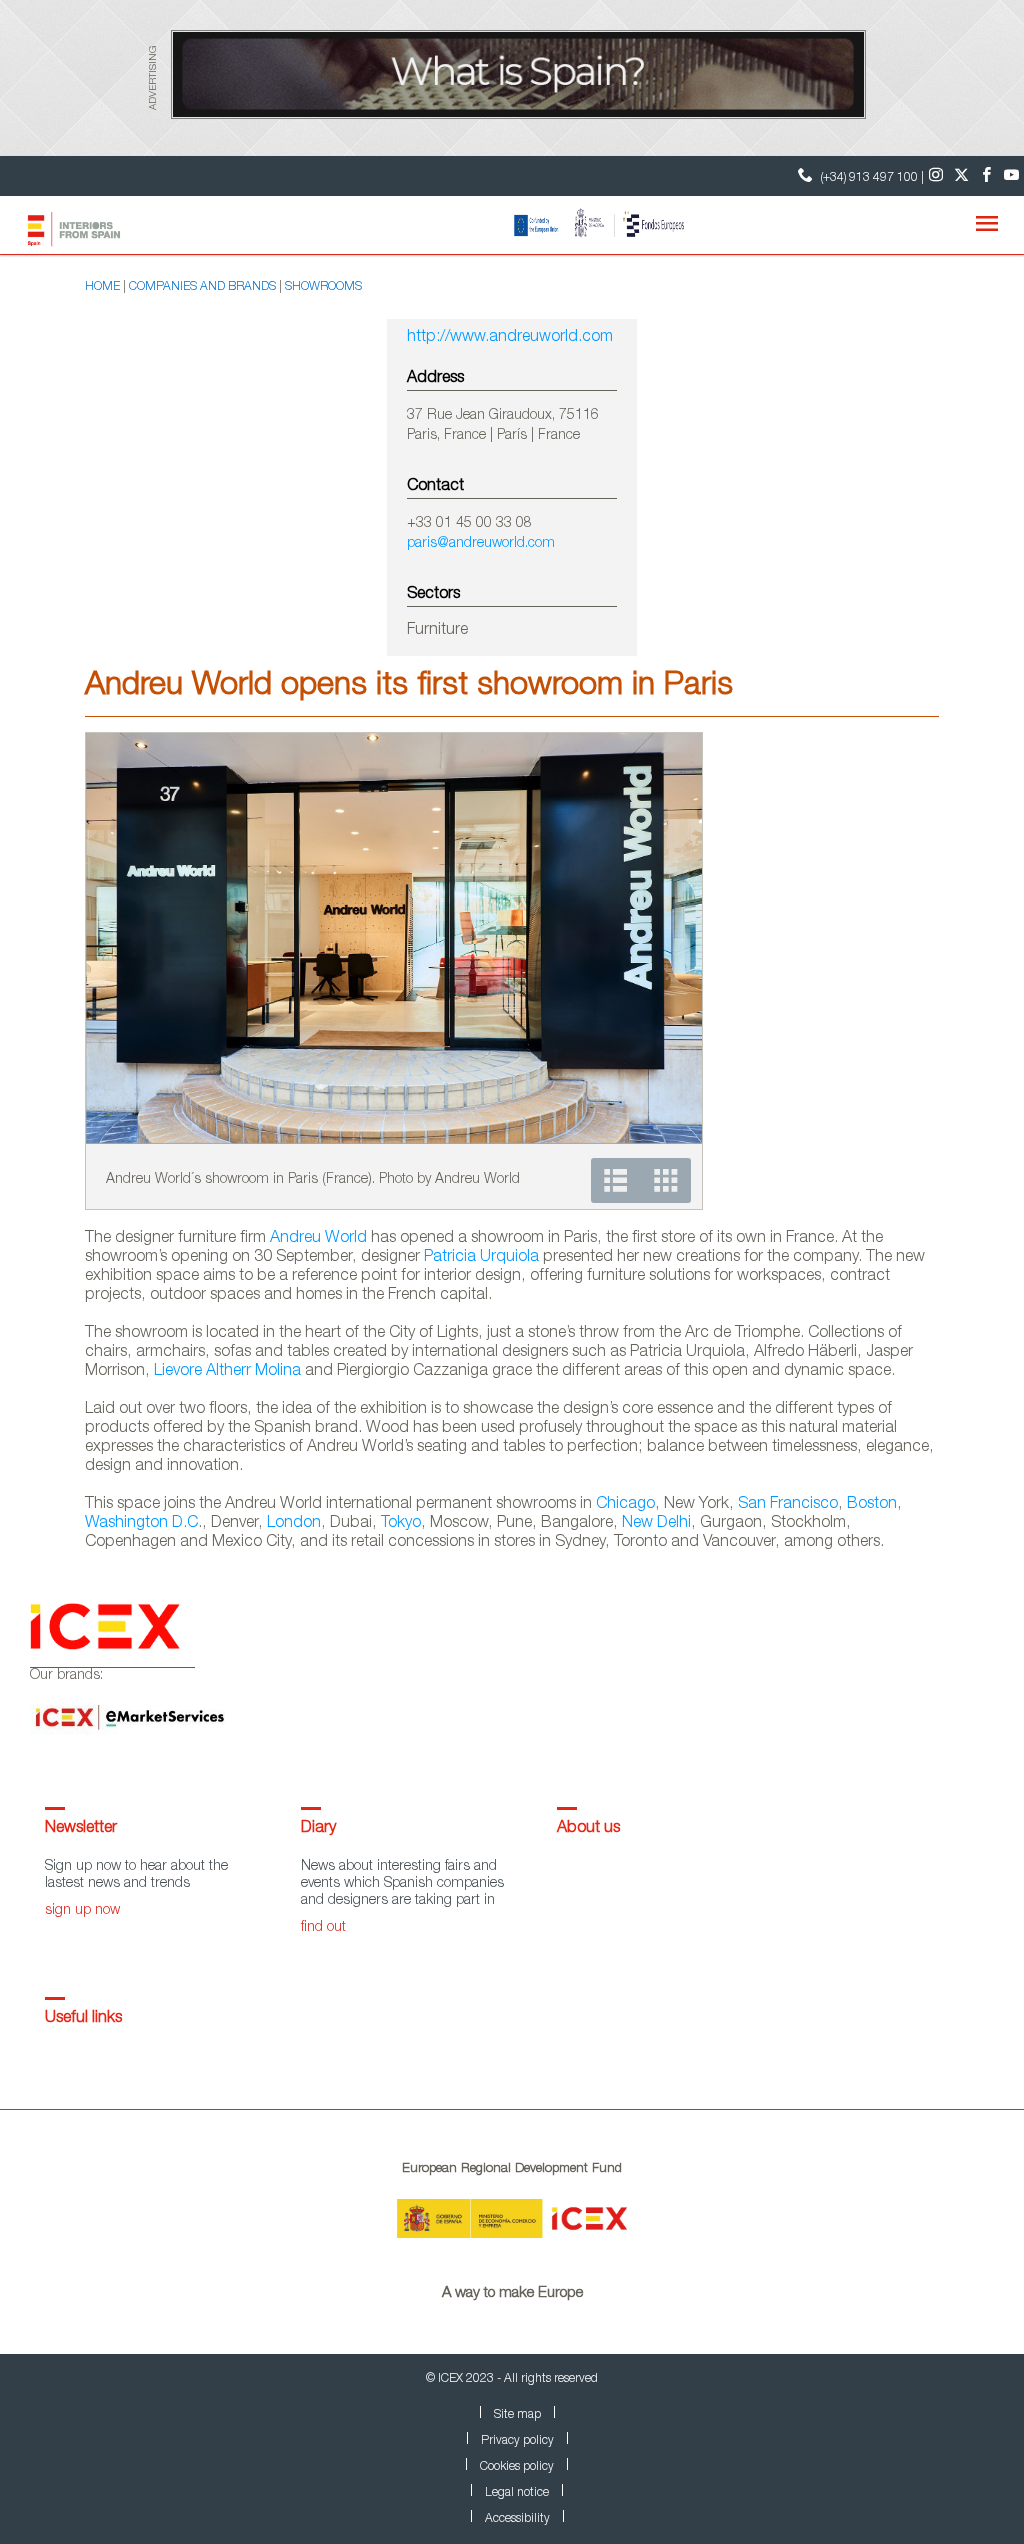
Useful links (83, 2019)
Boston (872, 1505)
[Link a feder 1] (594, 224)
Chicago (625, 1505)
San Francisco (788, 1505)
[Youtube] (1011, 176)
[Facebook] (986, 176)
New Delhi (656, 1524)
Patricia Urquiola (481, 1258)
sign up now (82, 1911)
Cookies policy (517, 2467)
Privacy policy (517, 2441)
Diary (318, 1829)
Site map (517, 2415)
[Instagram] (936, 176)
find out (323, 1928)
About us (588, 1829)
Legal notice (517, 2493)
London (294, 1524)
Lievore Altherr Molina (227, 1372)
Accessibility (517, 2519)
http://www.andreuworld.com (510, 338)
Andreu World (318, 1239)
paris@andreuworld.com (481, 544)
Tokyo (401, 1524)
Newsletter (81, 1829)
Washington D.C (141, 1524)
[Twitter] (961, 176)
